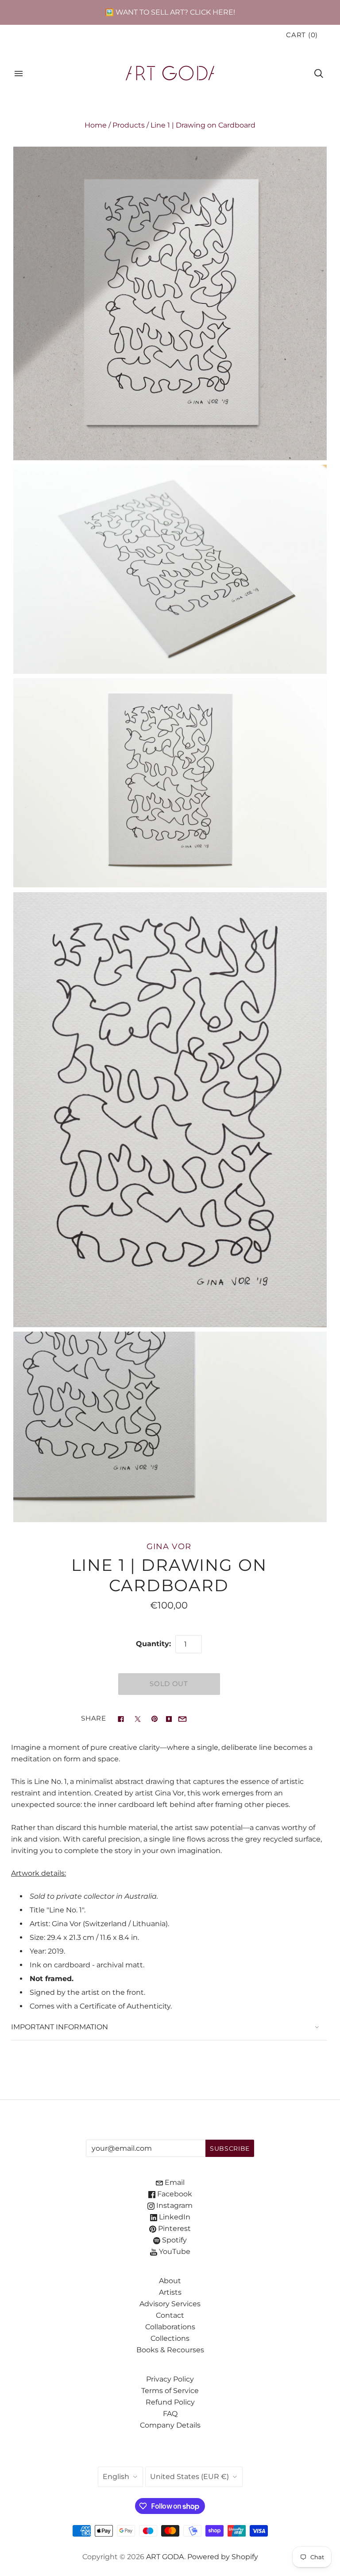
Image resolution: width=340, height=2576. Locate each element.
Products (129, 125)
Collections (170, 2338)
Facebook (174, 2194)
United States (189, 2477)
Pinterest (174, 2228)
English (116, 2477)
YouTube (174, 2252)
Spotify (174, 2240)
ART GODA (165, 2557)
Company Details (170, 2425)
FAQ (170, 2414)
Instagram (174, 2205)
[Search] (319, 74)
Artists (170, 2292)
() (302, 35)
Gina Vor (169, 1546)
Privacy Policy (170, 2379)
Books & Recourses (170, 2350)
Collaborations (170, 2327)
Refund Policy (170, 2402)
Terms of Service (170, 2391)
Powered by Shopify (223, 2557)
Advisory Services (170, 2304)
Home (96, 125)
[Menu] (19, 74)
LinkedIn (174, 2217)
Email (174, 2182)
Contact (170, 2315)
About (170, 2281)
